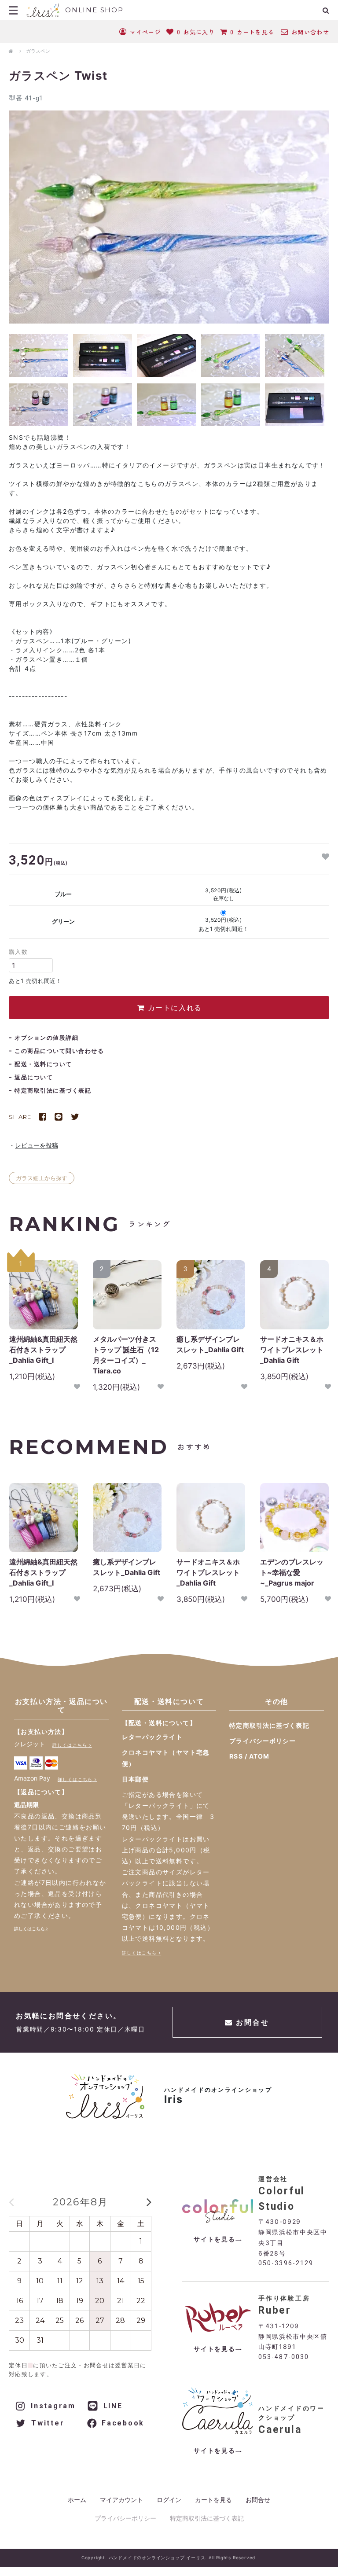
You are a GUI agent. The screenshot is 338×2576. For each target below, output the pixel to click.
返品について (34, 1077)
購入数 (18, 952)
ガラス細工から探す (42, 1178)
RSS (236, 1756)
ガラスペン (38, 51)
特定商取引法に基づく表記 (53, 1090)
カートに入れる (173, 1008)
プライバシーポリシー (263, 1741)
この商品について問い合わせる (59, 1051)
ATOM (259, 1756)
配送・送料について (43, 1064)
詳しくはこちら (70, 1745)
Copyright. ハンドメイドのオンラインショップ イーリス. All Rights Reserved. (169, 2558)
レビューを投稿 (37, 1145)
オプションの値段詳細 (46, 1038)
